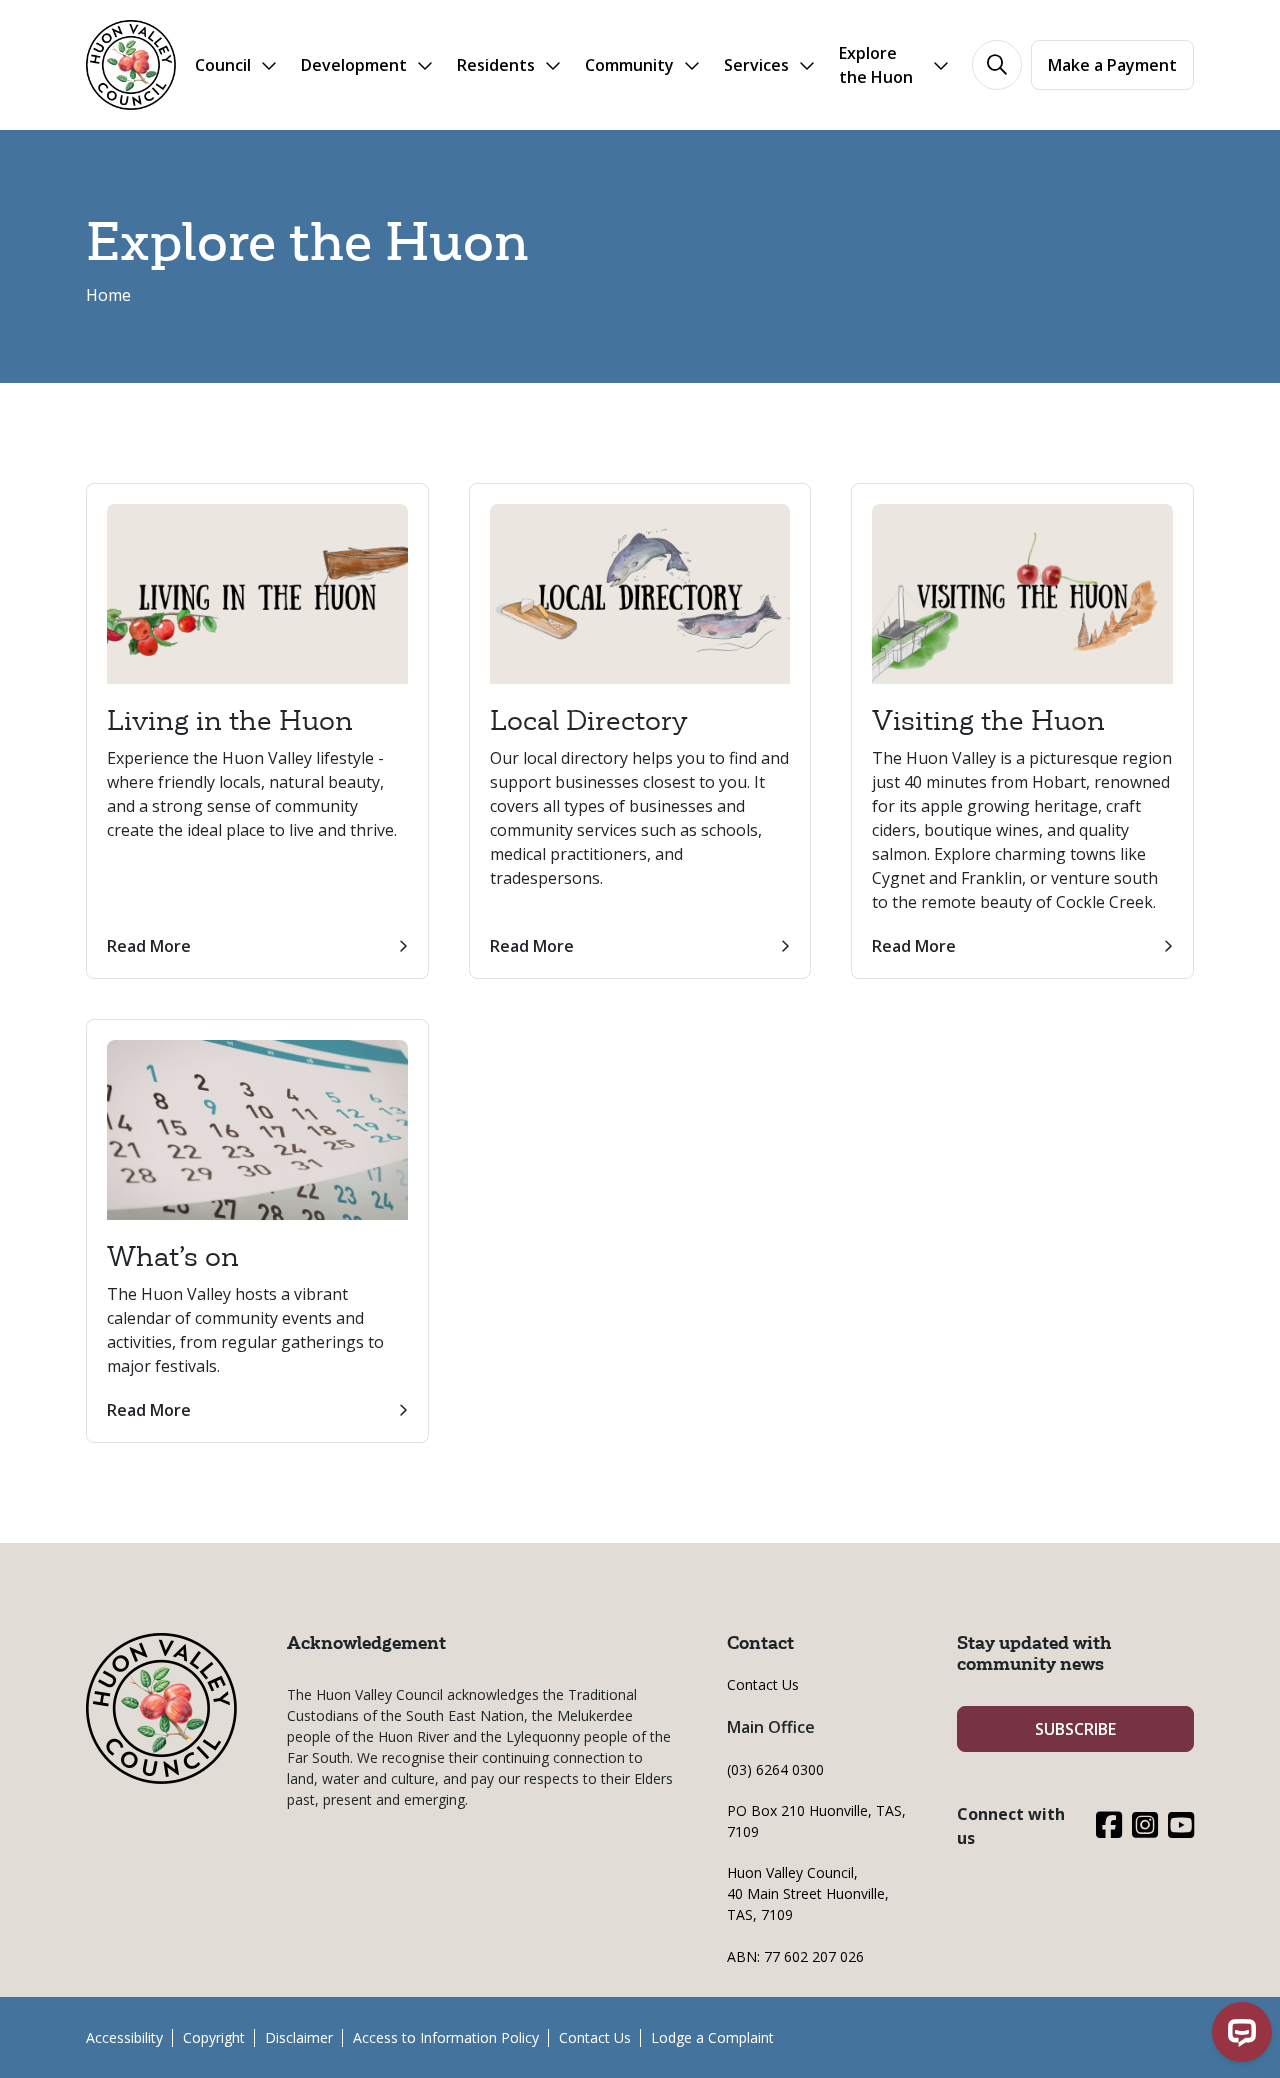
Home (108, 295)
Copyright (214, 2037)
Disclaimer (299, 2037)
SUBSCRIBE (1075, 1729)
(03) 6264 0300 (775, 1769)
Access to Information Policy (446, 2037)
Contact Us (763, 1684)
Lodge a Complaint (712, 2037)
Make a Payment (1112, 65)
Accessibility (124, 2037)
